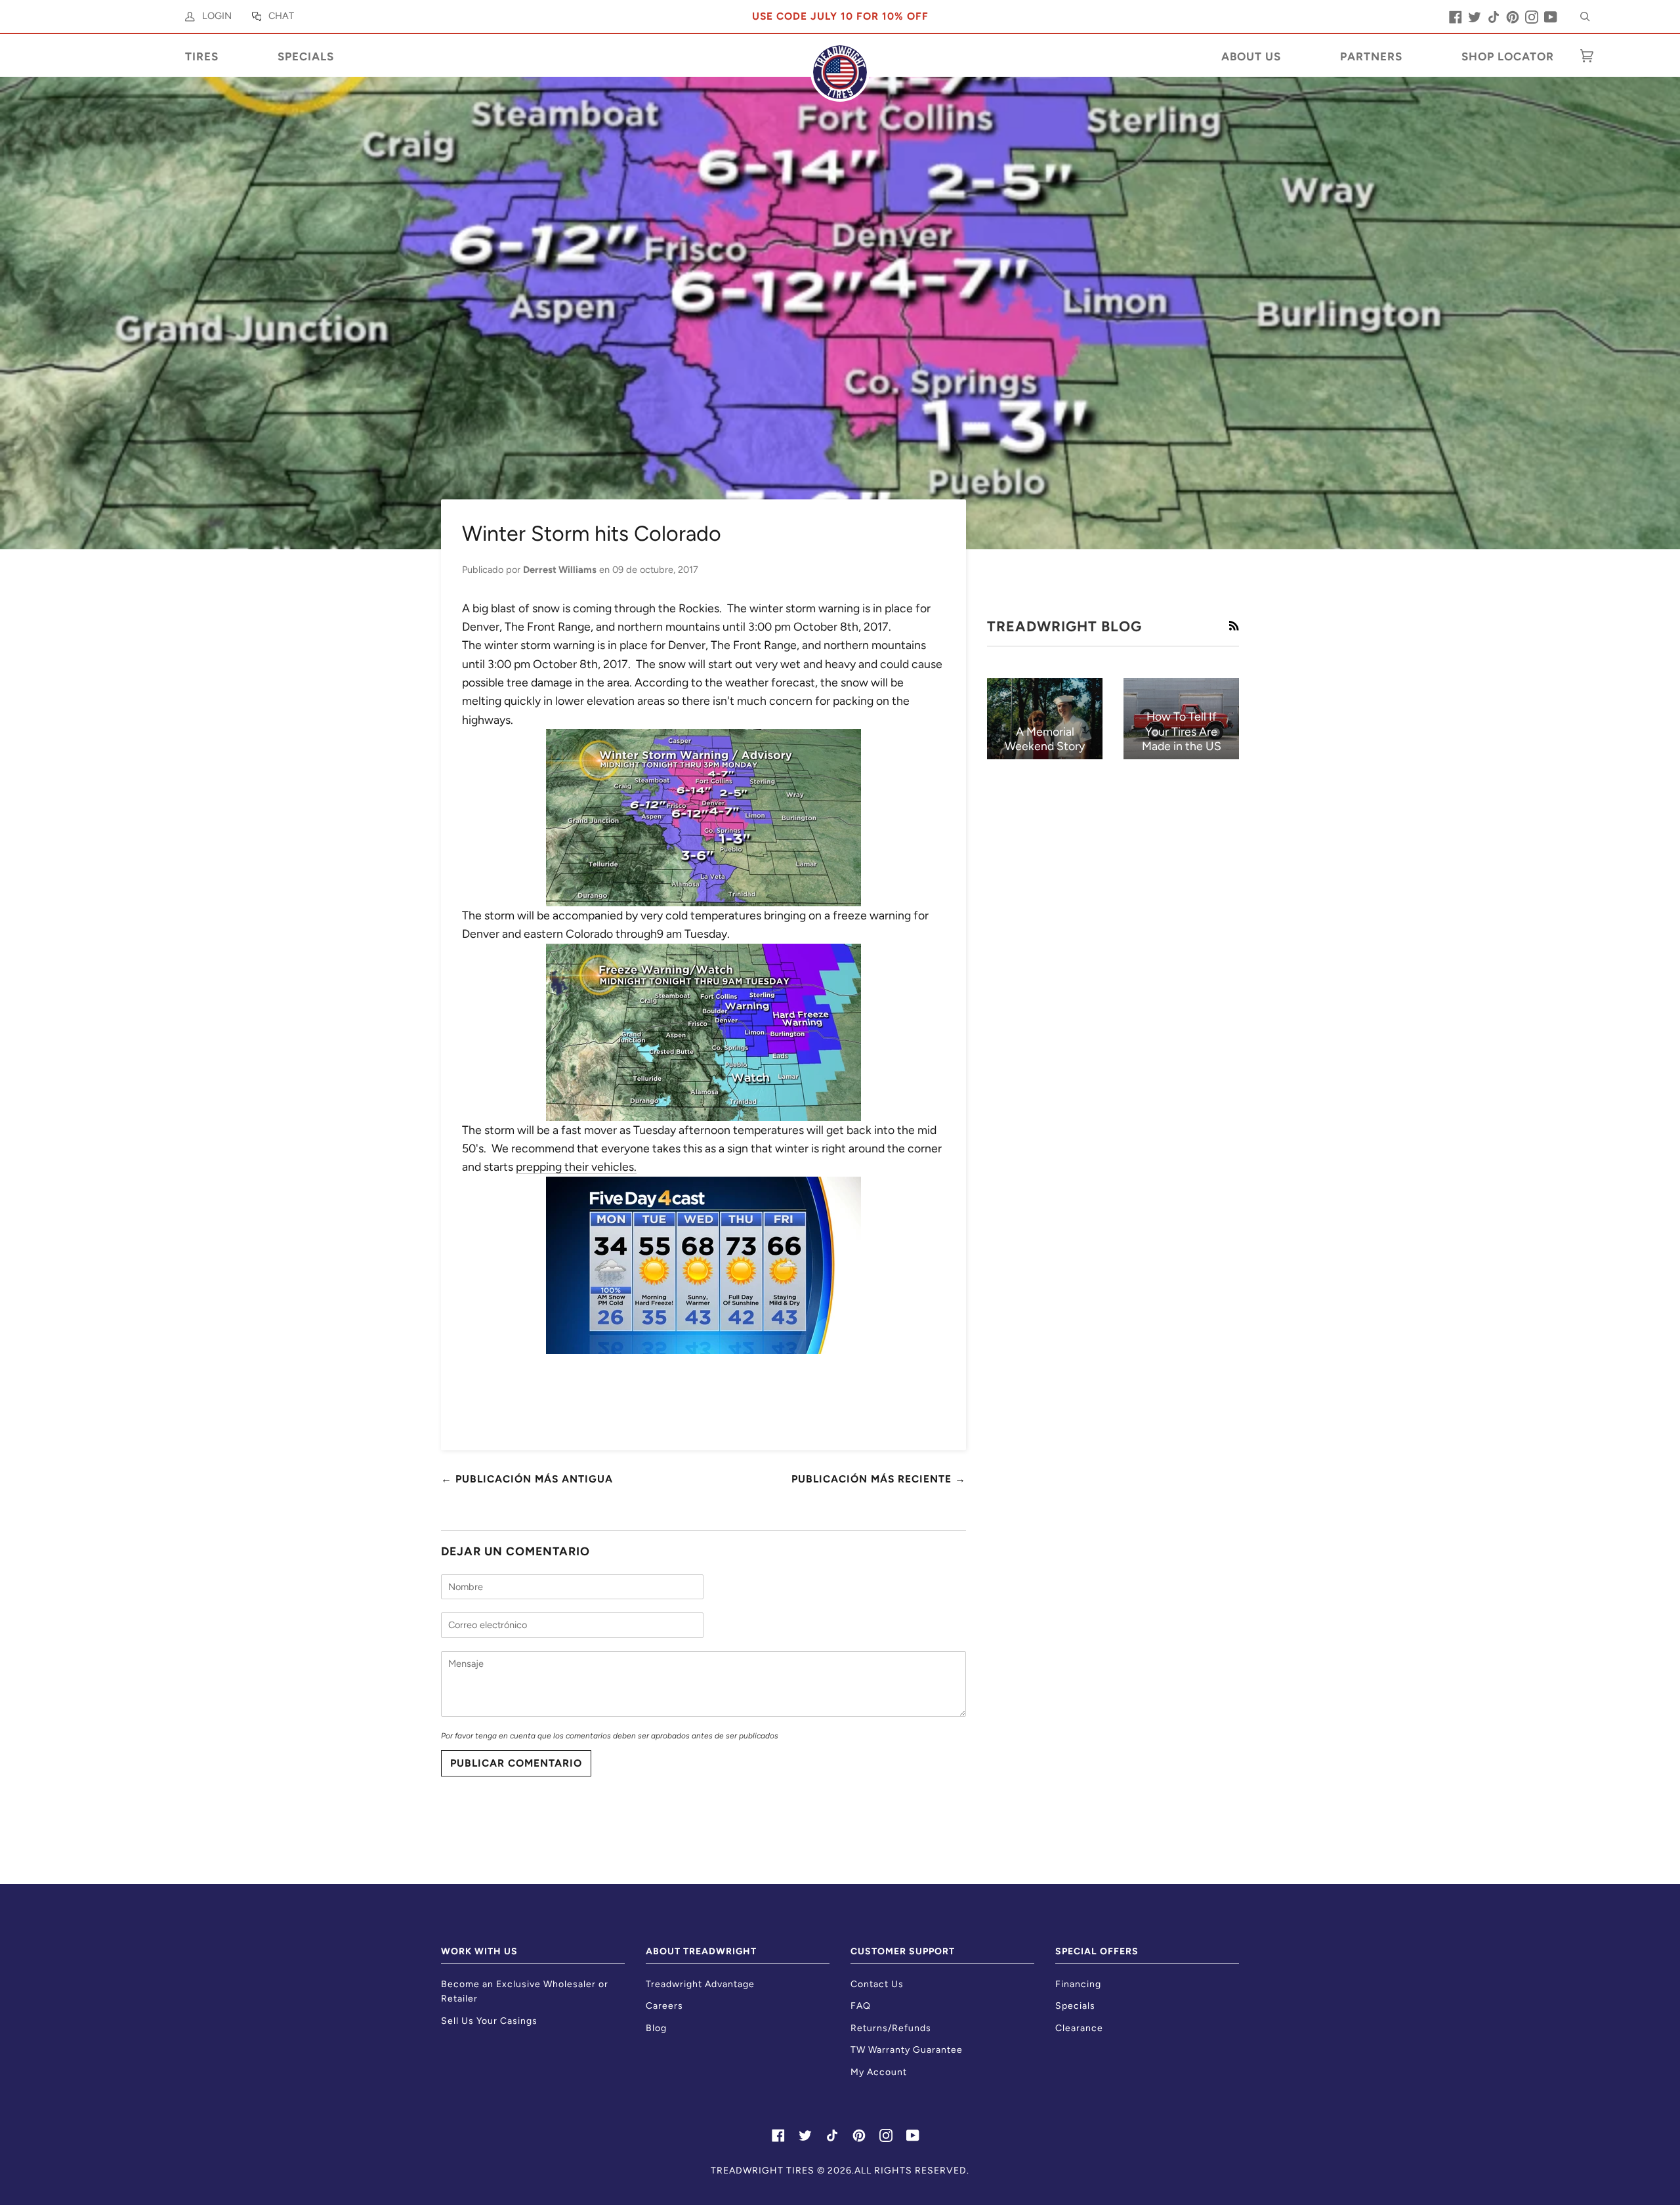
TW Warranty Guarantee (907, 2050)
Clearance (1079, 2028)
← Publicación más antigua (527, 1479)
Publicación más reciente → (879, 1479)
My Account (879, 2072)
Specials (1075, 2006)
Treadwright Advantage (700, 1984)
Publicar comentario (516, 1763)
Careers (664, 2006)
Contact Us (877, 1984)
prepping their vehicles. (576, 1166)
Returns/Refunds (891, 2028)
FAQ (861, 2006)
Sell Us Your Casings (489, 2021)
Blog (656, 2028)
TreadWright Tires (763, 2171)
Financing (1078, 1984)
